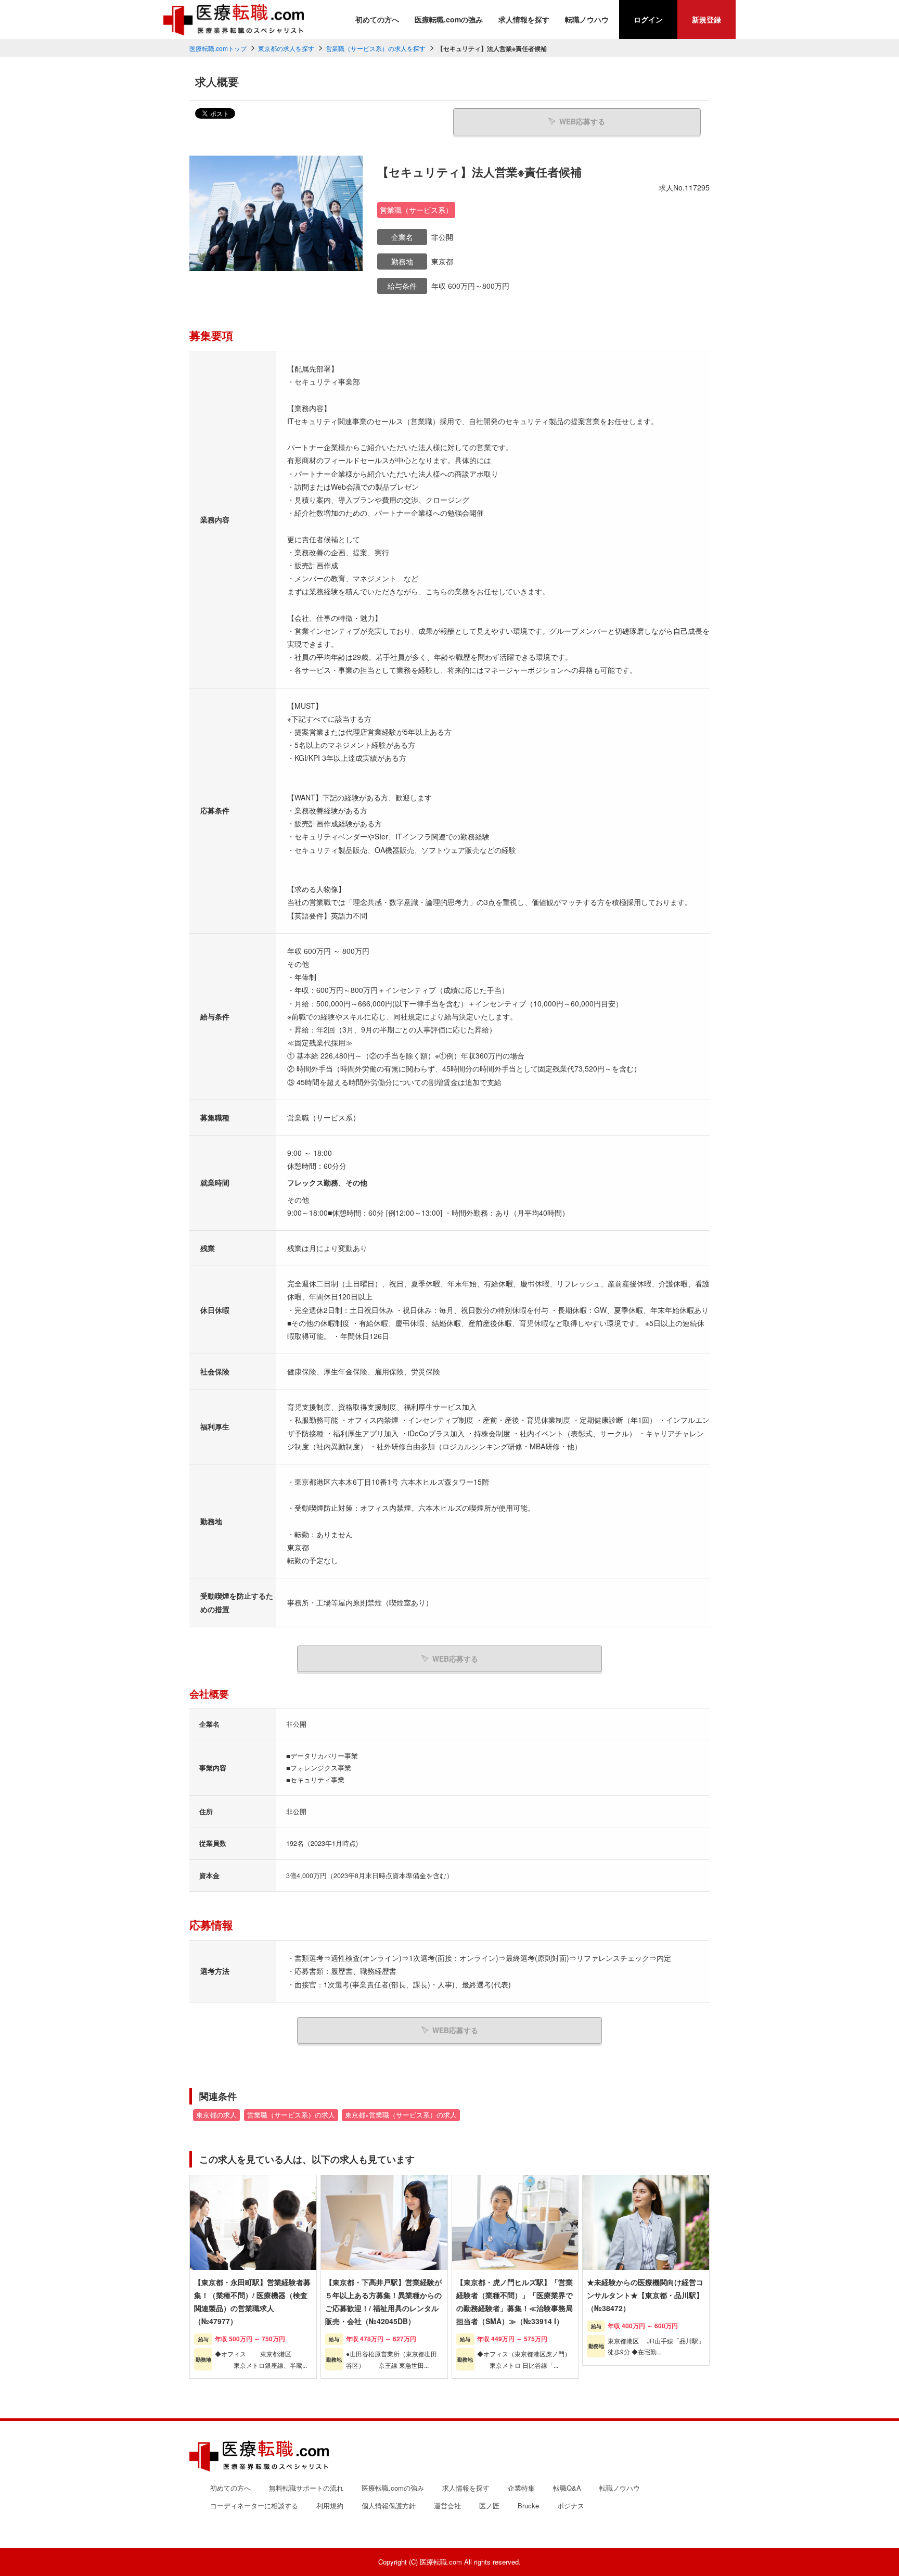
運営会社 (447, 2505)
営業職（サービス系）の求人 (291, 2115)
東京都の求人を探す (286, 48)
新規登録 (707, 19)
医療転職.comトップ (218, 48)
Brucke (528, 2505)
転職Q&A (567, 2488)
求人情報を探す (524, 19)
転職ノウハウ (587, 19)
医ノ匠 (489, 2505)
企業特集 (521, 2488)
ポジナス (571, 2505)
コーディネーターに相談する (254, 2505)
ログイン (648, 19)
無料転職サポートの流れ (306, 2488)
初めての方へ (377, 19)
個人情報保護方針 (389, 2505)
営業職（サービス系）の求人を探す (376, 48)
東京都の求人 (216, 2115)
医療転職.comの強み (449, 19)
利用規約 (330, 2505)
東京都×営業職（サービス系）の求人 (401, 2115)
